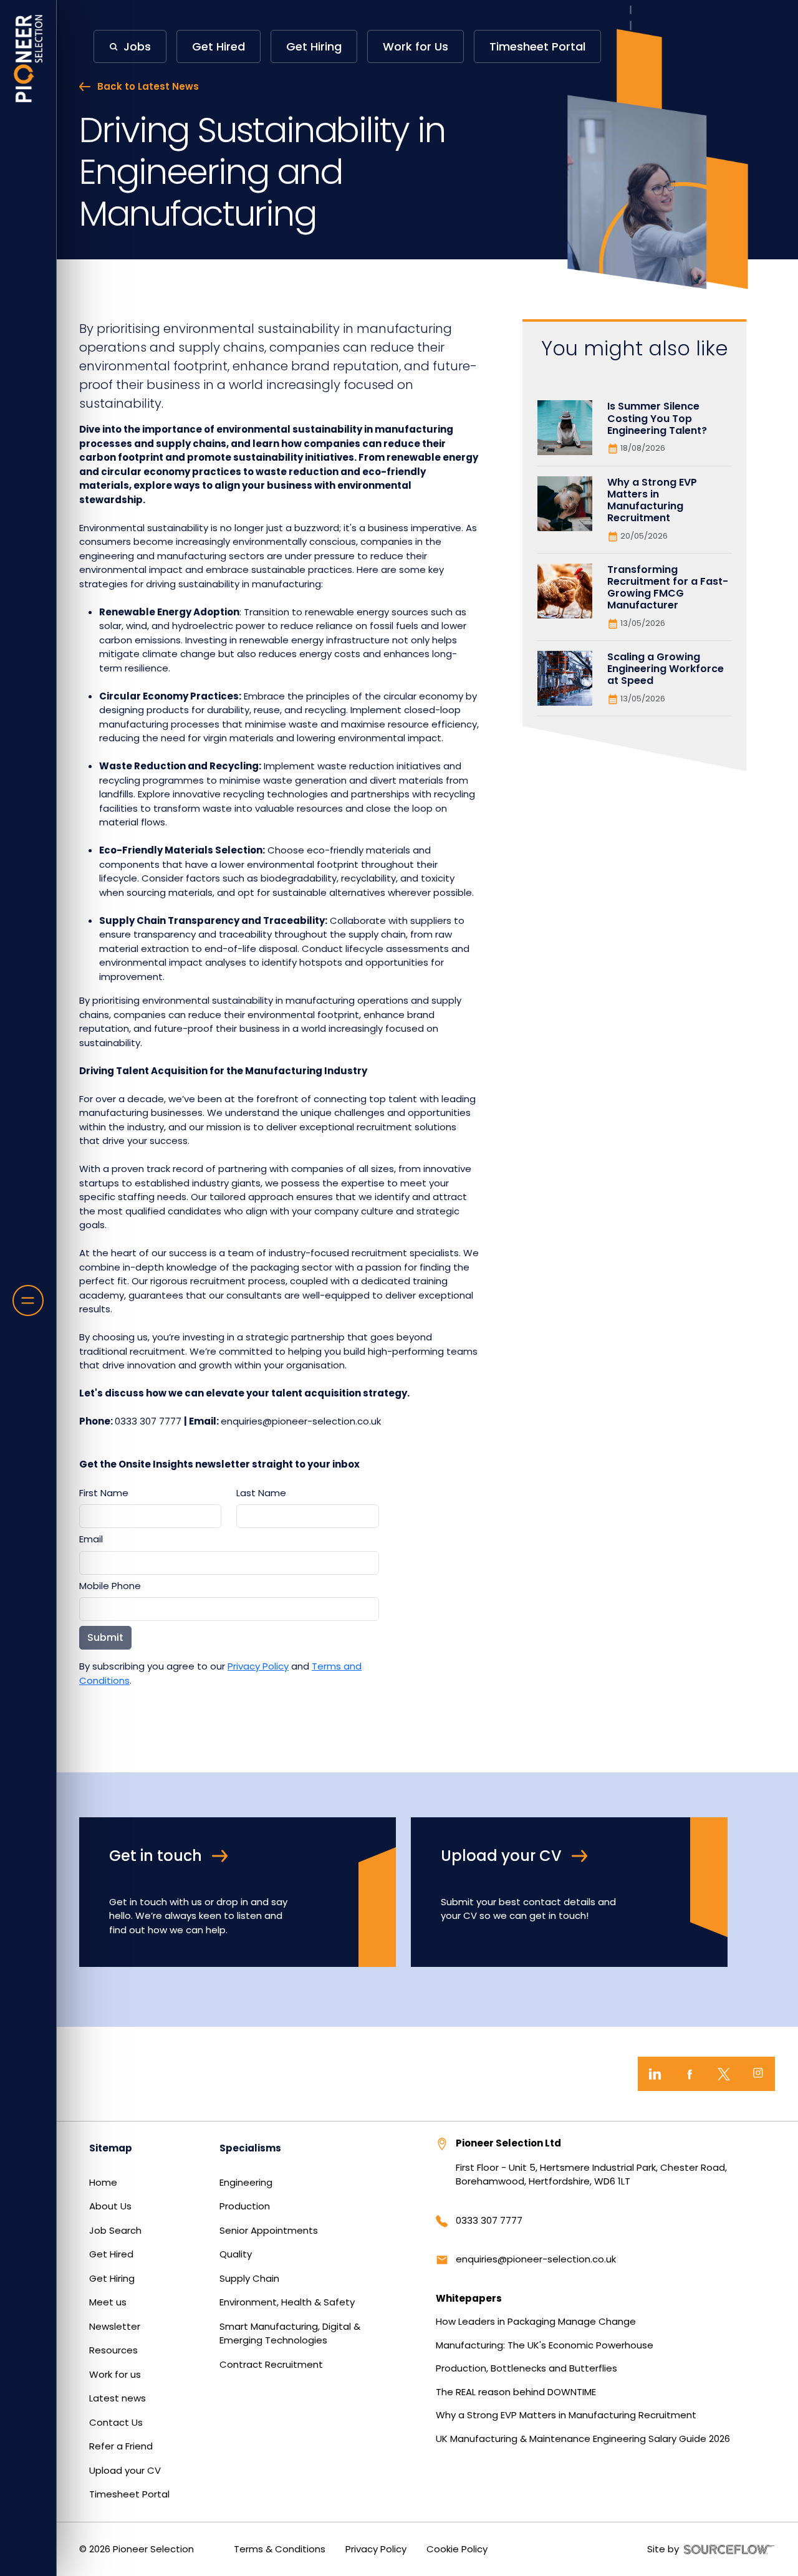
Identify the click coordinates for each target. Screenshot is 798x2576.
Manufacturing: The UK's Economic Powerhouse (545, 2345)
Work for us (115, 2374)
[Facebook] (689, 2074)
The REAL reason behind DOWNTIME (516, 2392)
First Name (104, 1493)
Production (245, 2206)
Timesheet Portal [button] (537, 46)
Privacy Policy (258, 1666)
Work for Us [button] (416, 46)
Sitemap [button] (111, 2148)
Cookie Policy (457, 2549)
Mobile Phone (110, 1586)
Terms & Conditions (280, 2549)
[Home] (28, 59)
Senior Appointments (269, 2230)
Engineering (246, 2182)
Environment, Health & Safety (287, 2302)
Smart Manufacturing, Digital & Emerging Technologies (290, 2333)
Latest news (118, 2398)
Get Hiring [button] (314, 46)
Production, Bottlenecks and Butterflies (526, 2368)
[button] (130, 46)
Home (103, 2182)
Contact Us (116, 2422)
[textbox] (150, 1516)
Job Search (115, 2230)
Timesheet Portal (129, 2494)
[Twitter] (723, 2074)
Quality (236, 2254)
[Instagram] (758, 2074)
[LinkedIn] (655, 2074)
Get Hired (111, 2254)
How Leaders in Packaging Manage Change (536, 2321)
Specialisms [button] (250, 2148)
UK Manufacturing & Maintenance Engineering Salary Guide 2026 (583, 2439)
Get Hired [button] (219, 46)
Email (91, 1539)
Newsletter (115, 2326)
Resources (113, 2350)
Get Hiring (112, 2278)
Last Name (261, 1493)
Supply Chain (249, 2278)
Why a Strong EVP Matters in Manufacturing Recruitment (566, 2415)
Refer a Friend (121, 2446)
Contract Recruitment (271, 2364)
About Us (110, 2206)
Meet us (108, 2302)
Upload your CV (125, 2470)
